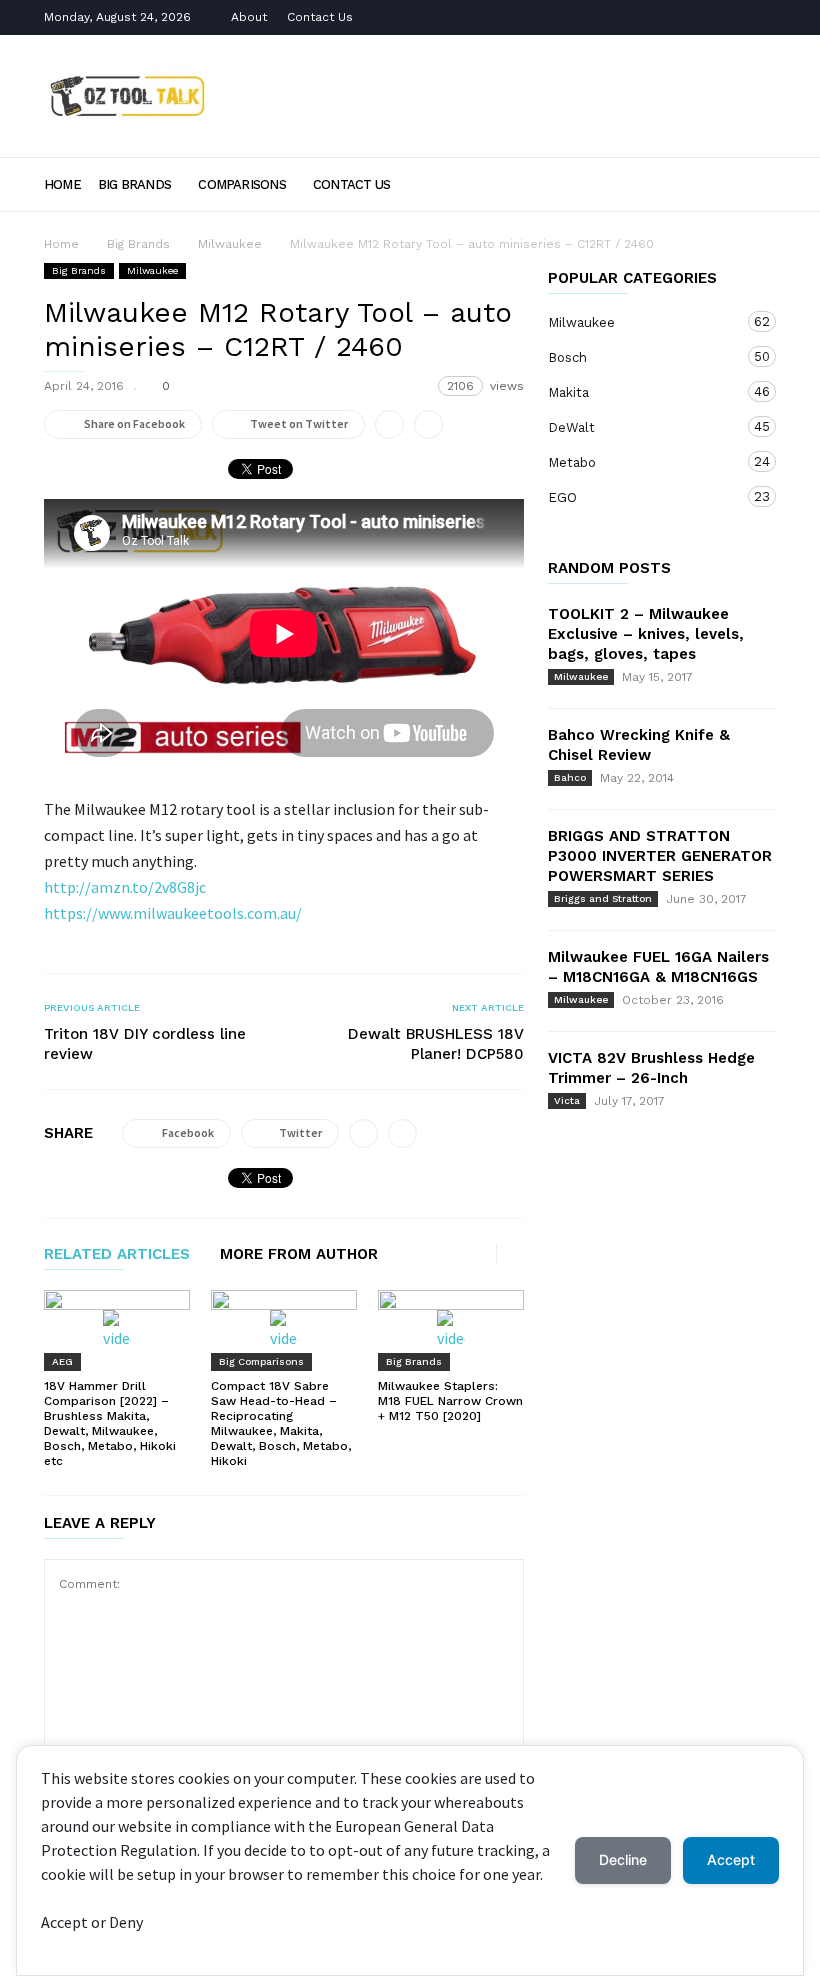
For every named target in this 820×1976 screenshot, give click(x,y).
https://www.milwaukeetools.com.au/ (173, 913)
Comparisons (241, 184)
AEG (62, 1361)
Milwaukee (230, 244)
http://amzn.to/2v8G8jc (125, 887)
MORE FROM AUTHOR (299, 1255)
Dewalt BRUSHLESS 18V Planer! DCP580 (436, 1044)
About (249, 17)
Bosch (642, 357)
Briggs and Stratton (603, 898)
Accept (731, 1859)
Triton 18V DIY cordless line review (145, 1044)
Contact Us (320, 17)
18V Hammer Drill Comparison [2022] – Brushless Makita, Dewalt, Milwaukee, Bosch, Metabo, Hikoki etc (110, 1423)
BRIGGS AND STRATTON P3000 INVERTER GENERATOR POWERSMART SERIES (660, 856)
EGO (642, 497)
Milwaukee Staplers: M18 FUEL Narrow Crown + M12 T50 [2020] (450, 1401)
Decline (623, 1859)
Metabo (642, 462)
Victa (567, 1100)
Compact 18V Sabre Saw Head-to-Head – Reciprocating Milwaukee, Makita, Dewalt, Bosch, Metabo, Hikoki (281, 1423)
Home (62, 184)
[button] (748, 183)
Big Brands (134, 184)
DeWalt (642, 427)
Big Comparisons (261, 1361)
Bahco (570, 777)
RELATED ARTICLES (117, 1255)
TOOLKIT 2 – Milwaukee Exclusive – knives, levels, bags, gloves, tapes (646, 634)
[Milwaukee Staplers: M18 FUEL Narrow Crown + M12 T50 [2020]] (451, 1331)
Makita (642, 392)
